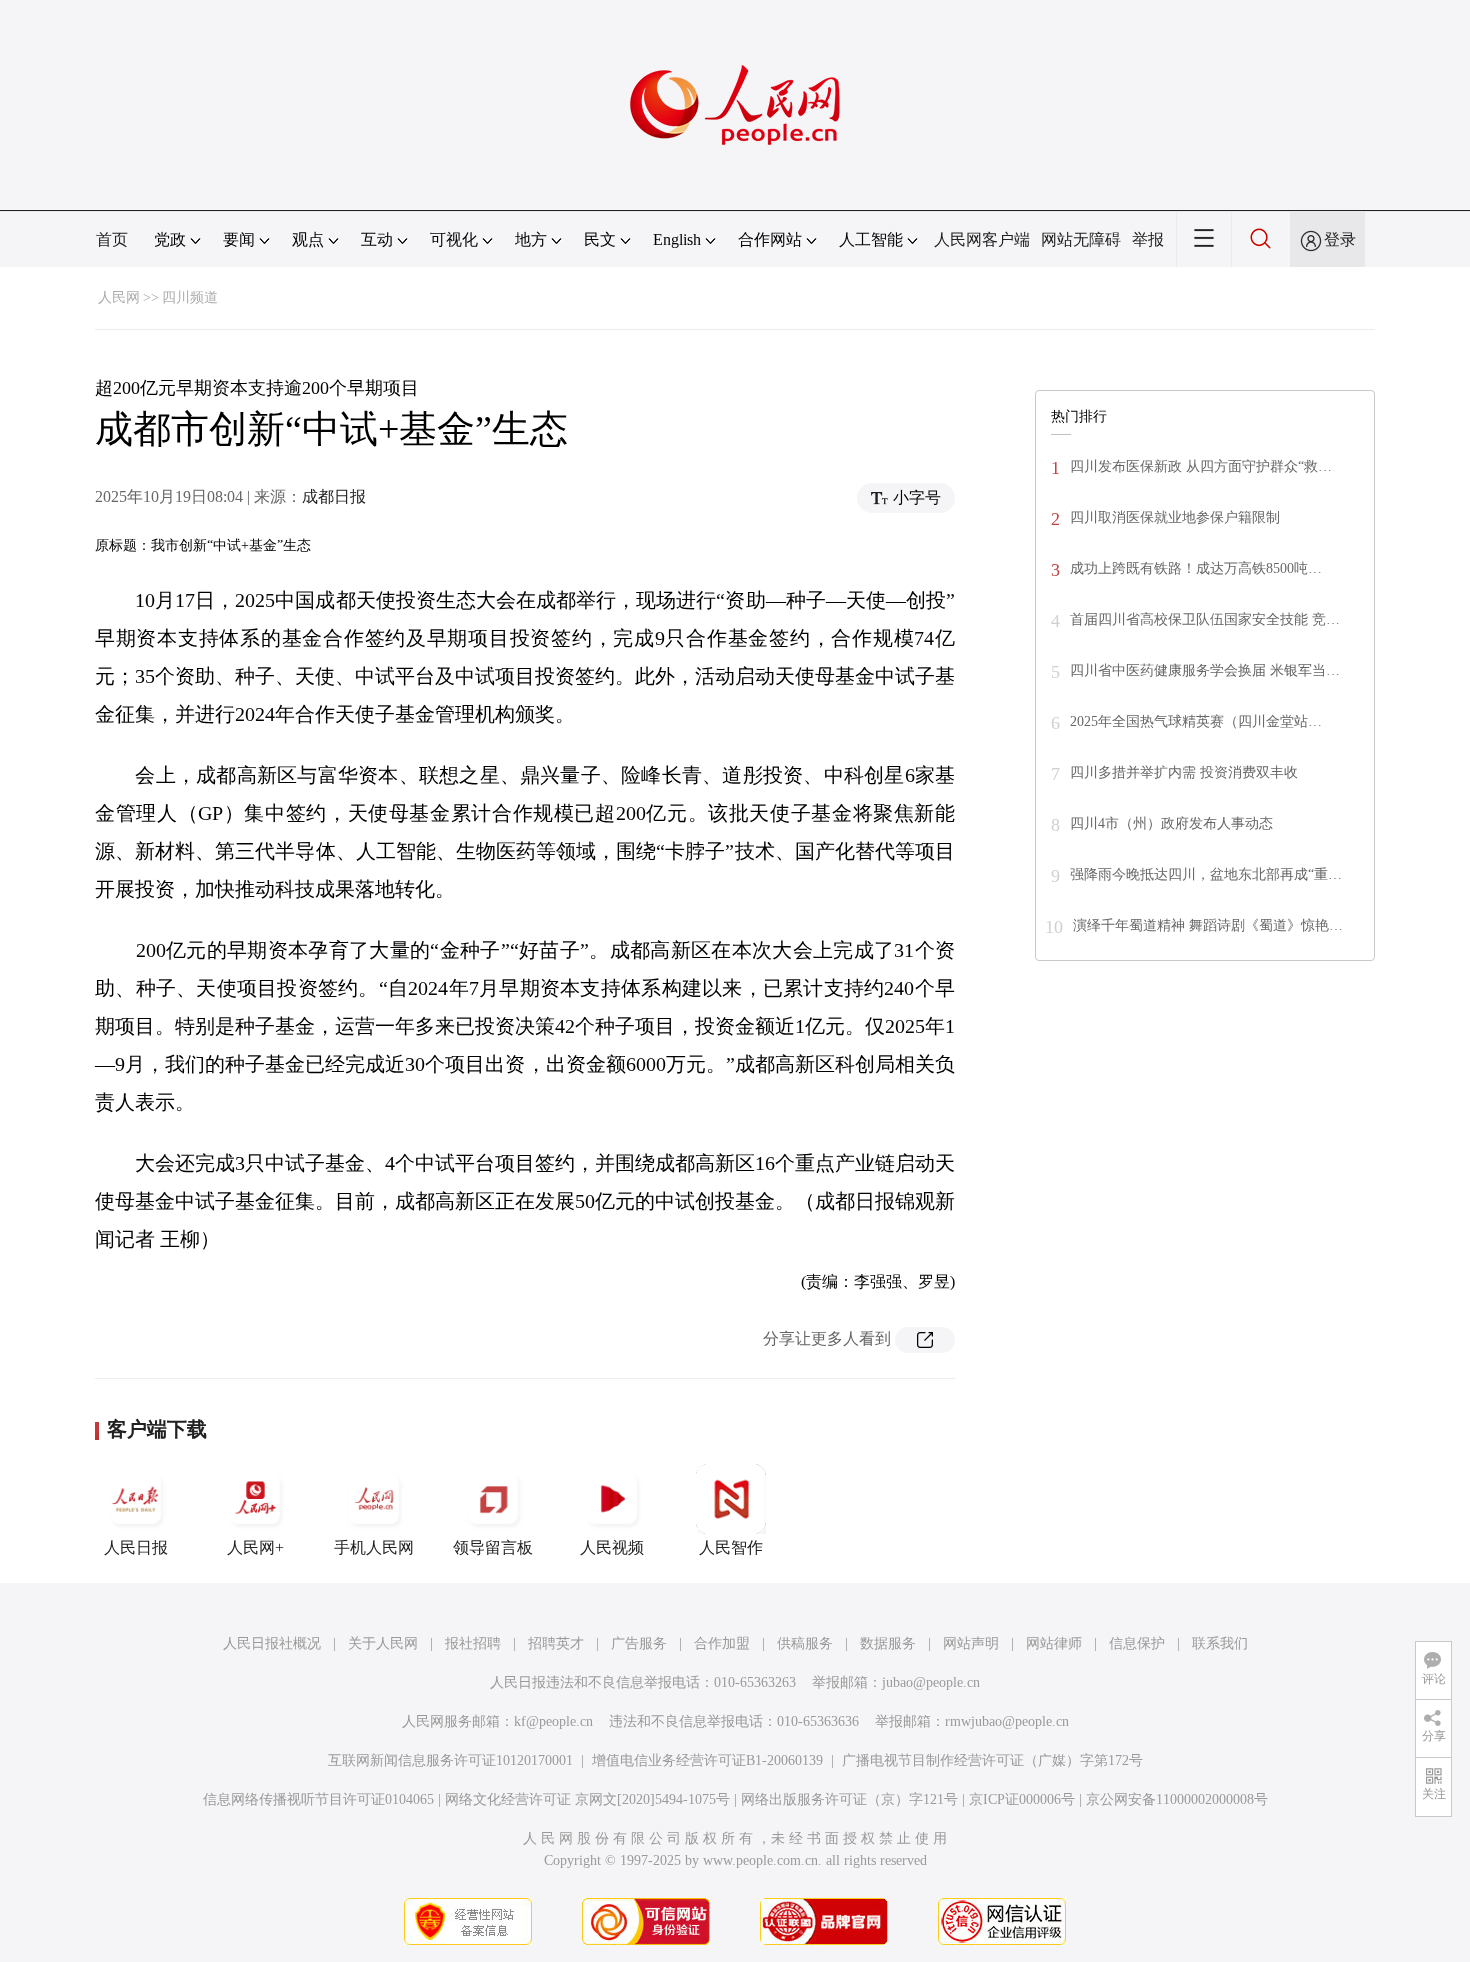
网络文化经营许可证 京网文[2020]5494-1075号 (587, 1799)
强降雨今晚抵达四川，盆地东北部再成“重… (1206, 874)
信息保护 (1137, 1643)
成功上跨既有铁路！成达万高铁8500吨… (1196, 568)
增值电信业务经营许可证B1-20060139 (707, 1760)
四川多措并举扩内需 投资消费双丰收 (1184, 772)
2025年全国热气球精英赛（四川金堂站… (1196, 721)
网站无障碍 (1081, 239)
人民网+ (255, 1547)
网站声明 (971, 1643)
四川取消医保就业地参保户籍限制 (1175, 517)
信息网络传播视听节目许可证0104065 (318, 1799)
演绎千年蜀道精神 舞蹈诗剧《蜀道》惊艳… (1208, 925)
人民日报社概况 (272, 1643)
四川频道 (190, 297)
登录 (1340, 239)
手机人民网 (374, 1547)
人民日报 (136, 1547)
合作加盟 (722, 1643)
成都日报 (334, 496)
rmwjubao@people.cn (1007, 1721)
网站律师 (1054, 1643)
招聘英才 (556, 1643)
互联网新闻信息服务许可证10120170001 (450, 1760)
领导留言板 (493, 1547)
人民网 (119, 297)
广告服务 (639, 1643)
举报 (1148, 239)
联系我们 (1220, 1643)
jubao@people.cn (931, 1682)
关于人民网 (383, 1643)
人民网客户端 (982, 239)
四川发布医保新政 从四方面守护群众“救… (1201, 466)
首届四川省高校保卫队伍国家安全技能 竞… (1205, 619)
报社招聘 (473, 1643)
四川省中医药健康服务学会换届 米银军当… (1205, 670)
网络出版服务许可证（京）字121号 (849, 1799)
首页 (112, 239)
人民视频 (612, 1547)
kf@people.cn (553, 1721)
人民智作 (731, 1547)
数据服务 (888, 1643)
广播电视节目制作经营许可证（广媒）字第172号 (992, 1760)
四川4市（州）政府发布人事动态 (1171, 823)
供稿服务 (805, 1643)
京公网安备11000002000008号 (1177, 1799)
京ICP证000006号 (1022, 1799)
